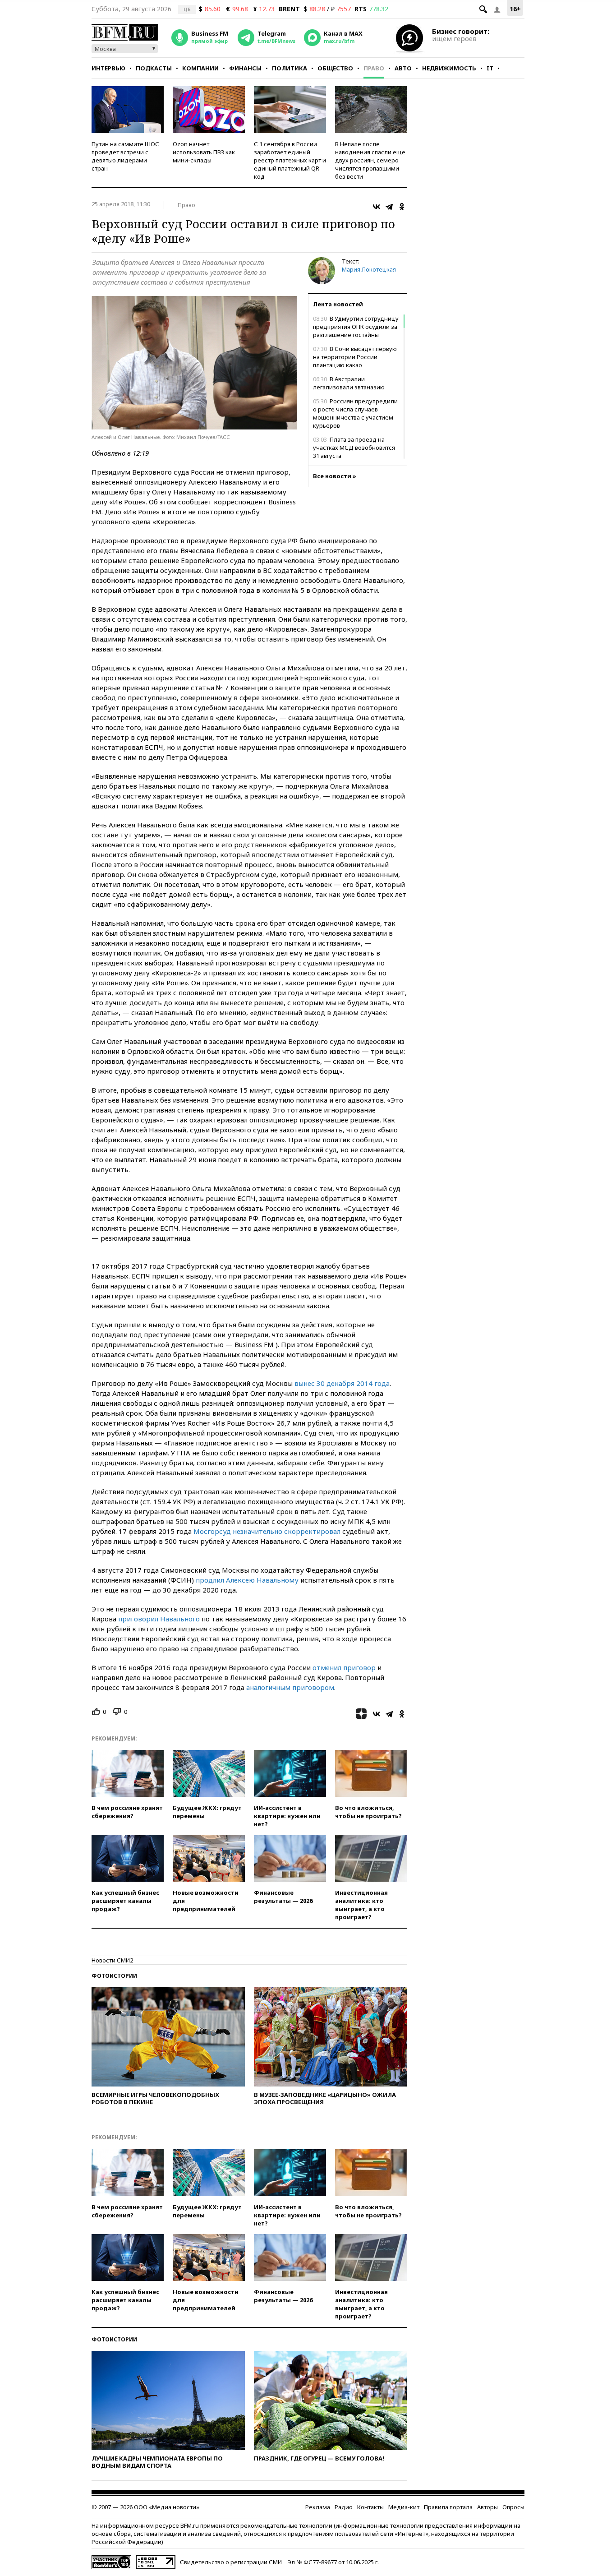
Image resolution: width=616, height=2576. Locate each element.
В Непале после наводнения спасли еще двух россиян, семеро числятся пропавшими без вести (370, 160)
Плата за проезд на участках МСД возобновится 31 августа (354, 448)
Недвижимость (449, 68)
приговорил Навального (159, 1619)
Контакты (370, 2507)
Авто (403, 68)
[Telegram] (389, 207)
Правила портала (448, 2507)
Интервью (108, 68)
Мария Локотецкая (369, 269)
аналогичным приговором (290, 1687)
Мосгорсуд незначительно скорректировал (267, 1531)
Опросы (513, 2507)
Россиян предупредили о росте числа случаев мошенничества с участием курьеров (355, 413)
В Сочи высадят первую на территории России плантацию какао (355, 357)
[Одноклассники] (402, 207)
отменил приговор (344, 1667)
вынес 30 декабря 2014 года (342, 1383)
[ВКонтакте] (377, 207)
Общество (335, 68)
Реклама (318, 2507)
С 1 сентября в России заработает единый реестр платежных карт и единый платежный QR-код (290, 160)
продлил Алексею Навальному (247, 1580)
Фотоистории (114, 1976)
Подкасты (154, 68)
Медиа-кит (404, 2507)
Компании (200, 68)
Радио (344, 2507)
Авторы (487, 2507)
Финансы (245, 68)
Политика (290, 68)
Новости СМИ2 (112, 1960)
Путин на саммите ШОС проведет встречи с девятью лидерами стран (125, 156)
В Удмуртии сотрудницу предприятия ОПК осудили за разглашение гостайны (356, 327)
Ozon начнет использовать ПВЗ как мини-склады (204, 152)
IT (490, 68)
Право (374, 68)
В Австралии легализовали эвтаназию (349, 383)
